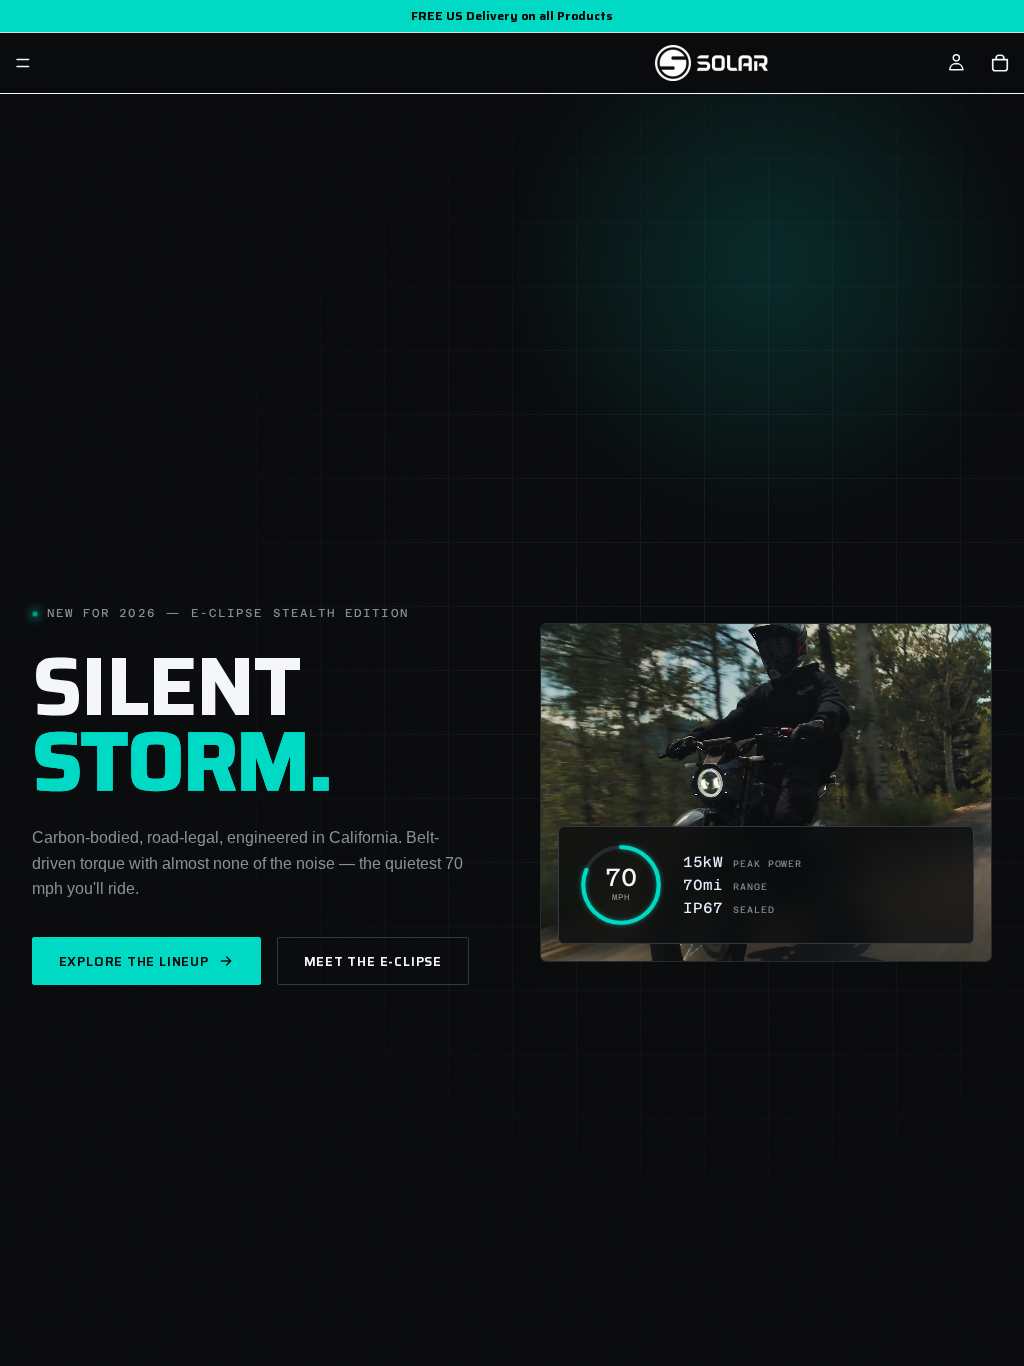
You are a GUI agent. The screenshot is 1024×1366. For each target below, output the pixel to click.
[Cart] (1000, 63)
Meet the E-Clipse (373, 961)
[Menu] (23, 63)
